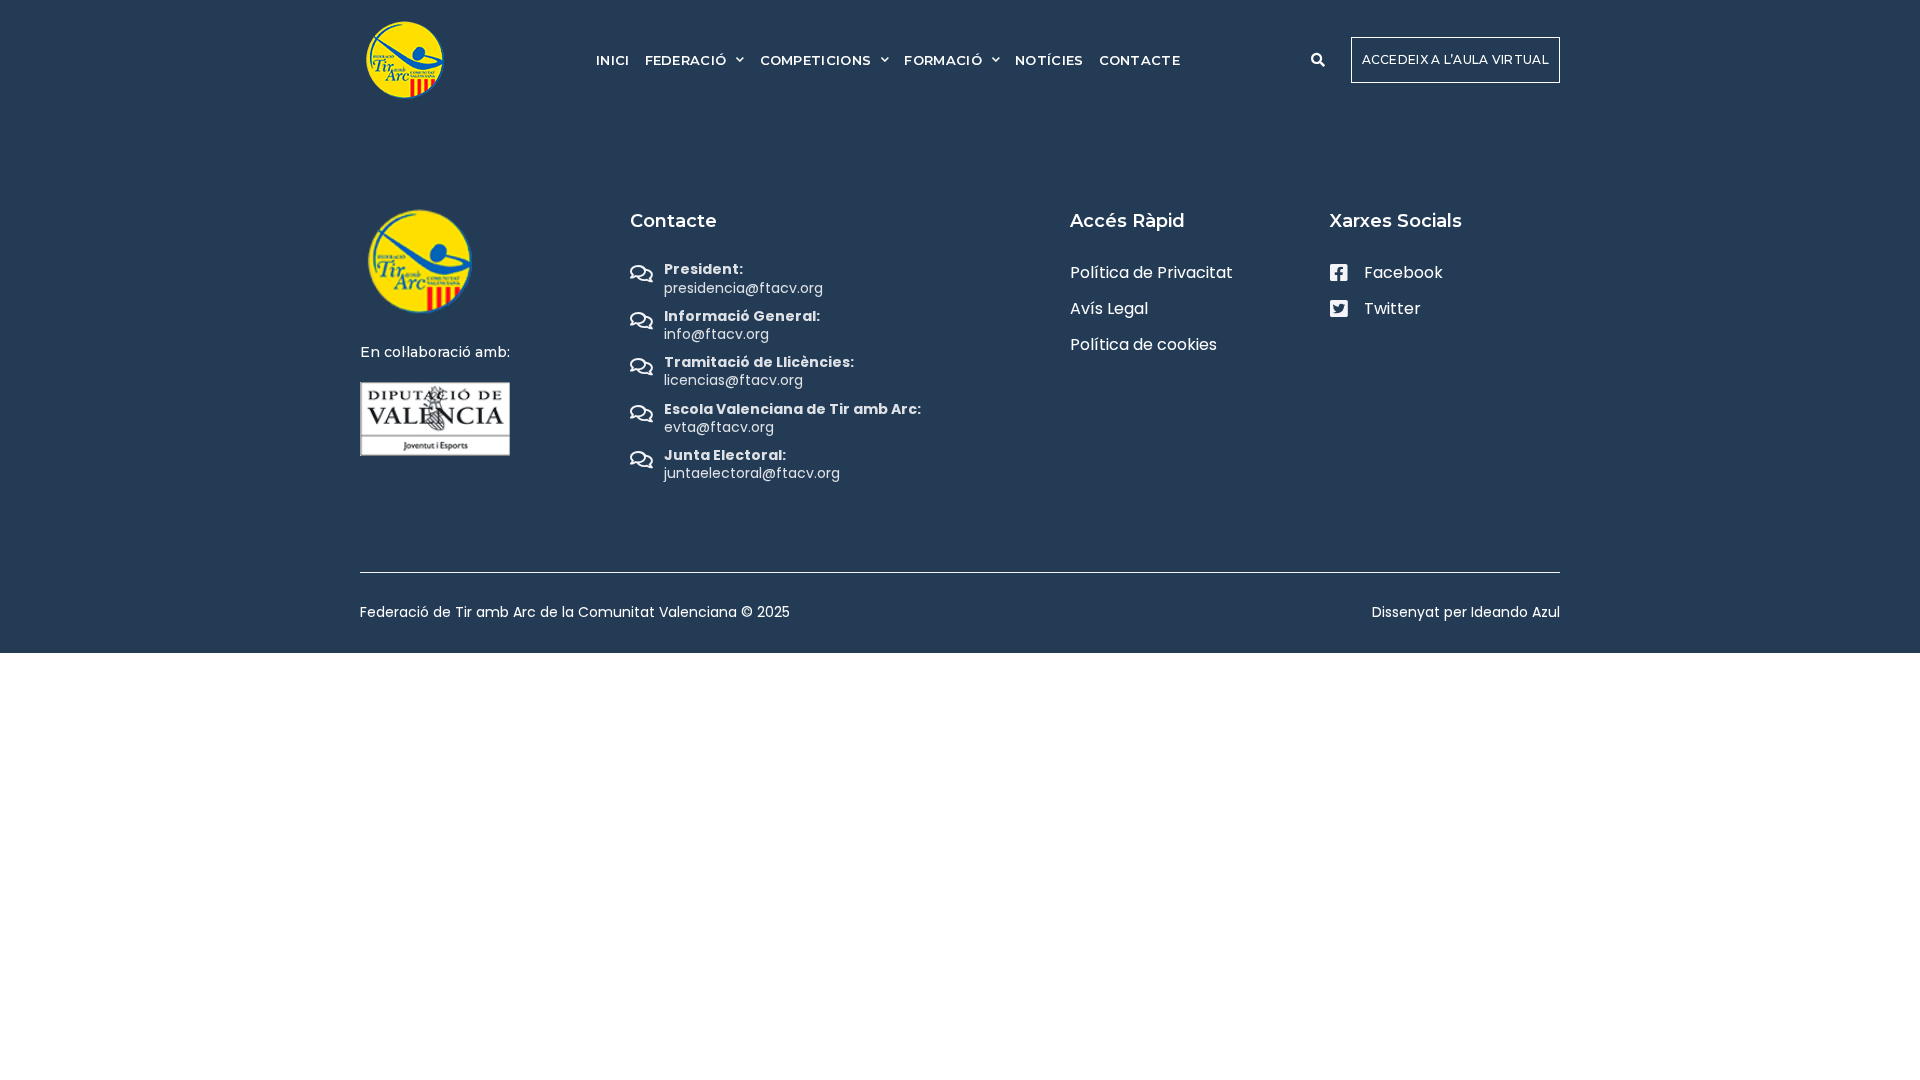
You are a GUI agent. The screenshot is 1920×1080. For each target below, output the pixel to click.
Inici (613, 60)
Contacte (1139, 60)
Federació (686, 60)
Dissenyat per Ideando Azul (1466, 612)
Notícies (1049, 60)
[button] (1318, 60)
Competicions (816, 60)
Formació (942, 60)
